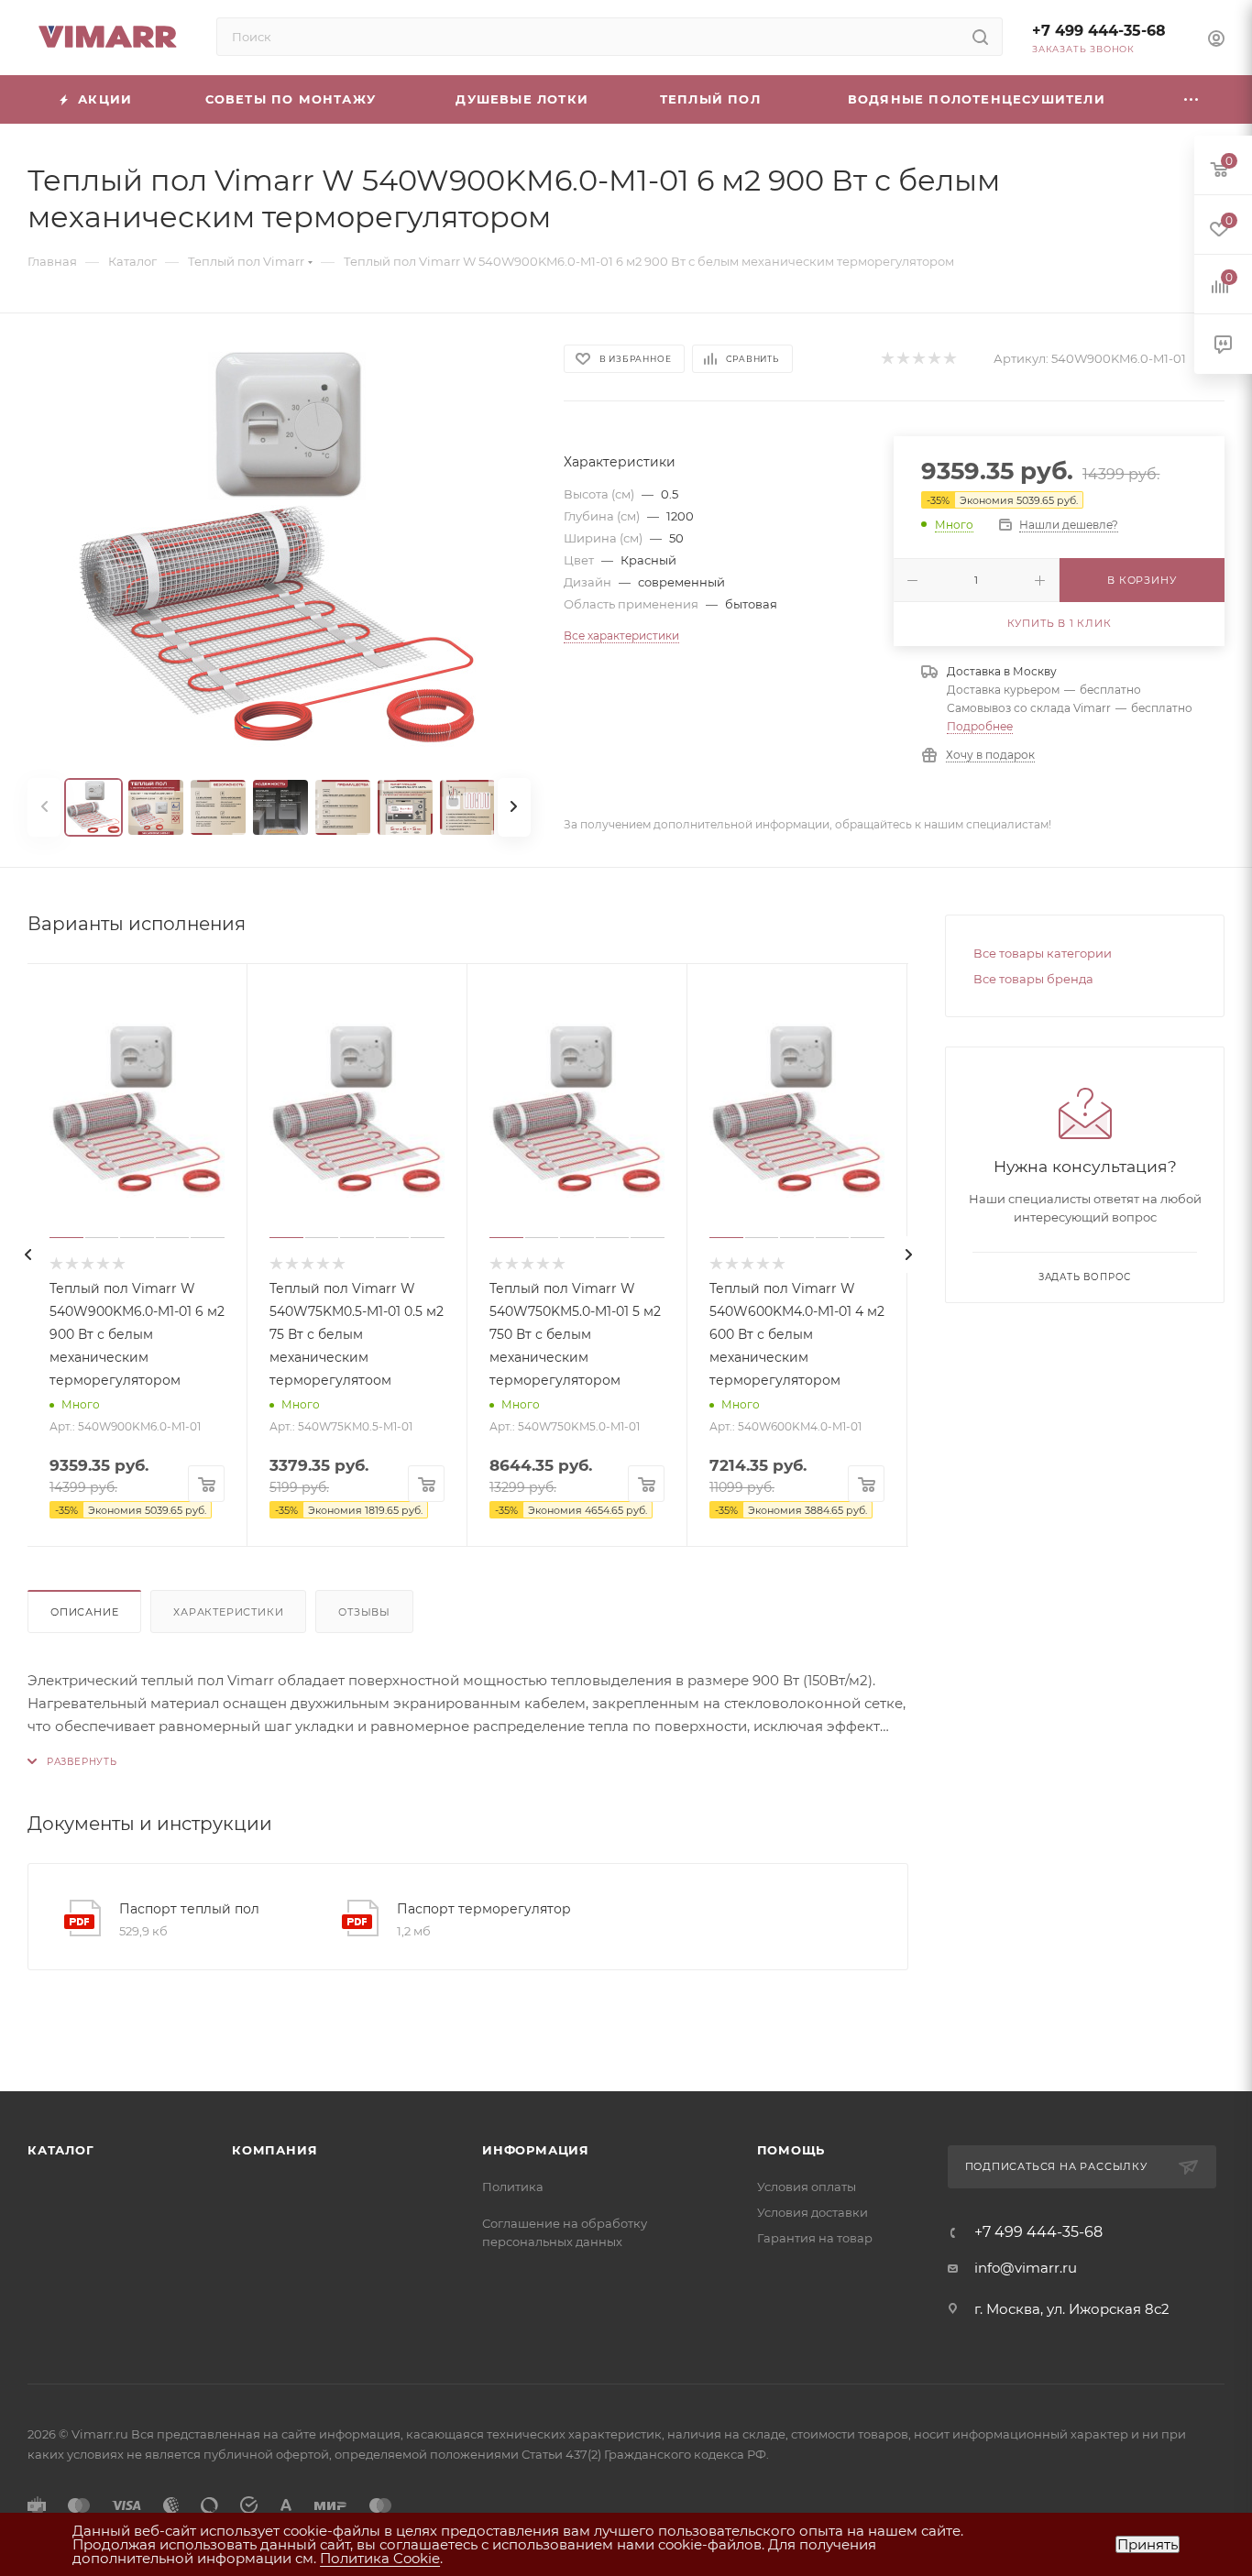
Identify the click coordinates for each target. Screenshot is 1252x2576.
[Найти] (980, 37)
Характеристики (228, 1612)
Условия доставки (813, 2212)
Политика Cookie (380, 2558)
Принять (1148, 2544)
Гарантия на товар (815, 2238)
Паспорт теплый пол (189, 1909)
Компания (275, 2150)
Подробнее (980, 726)
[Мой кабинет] (1216, 41)
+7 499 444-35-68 (1099, 31)
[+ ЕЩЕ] (1192, 99)
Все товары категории (1043, 953)
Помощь (791, 2150)
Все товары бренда (1033, 979)
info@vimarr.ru (1026, 2268)
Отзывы (364, 1612)
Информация (536, 2150)
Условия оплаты (807, 2187)
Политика (513, 2187)
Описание (84, 1612)
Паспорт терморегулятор (484, 1909)
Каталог (61, 2150)
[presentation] (27, 1255)
